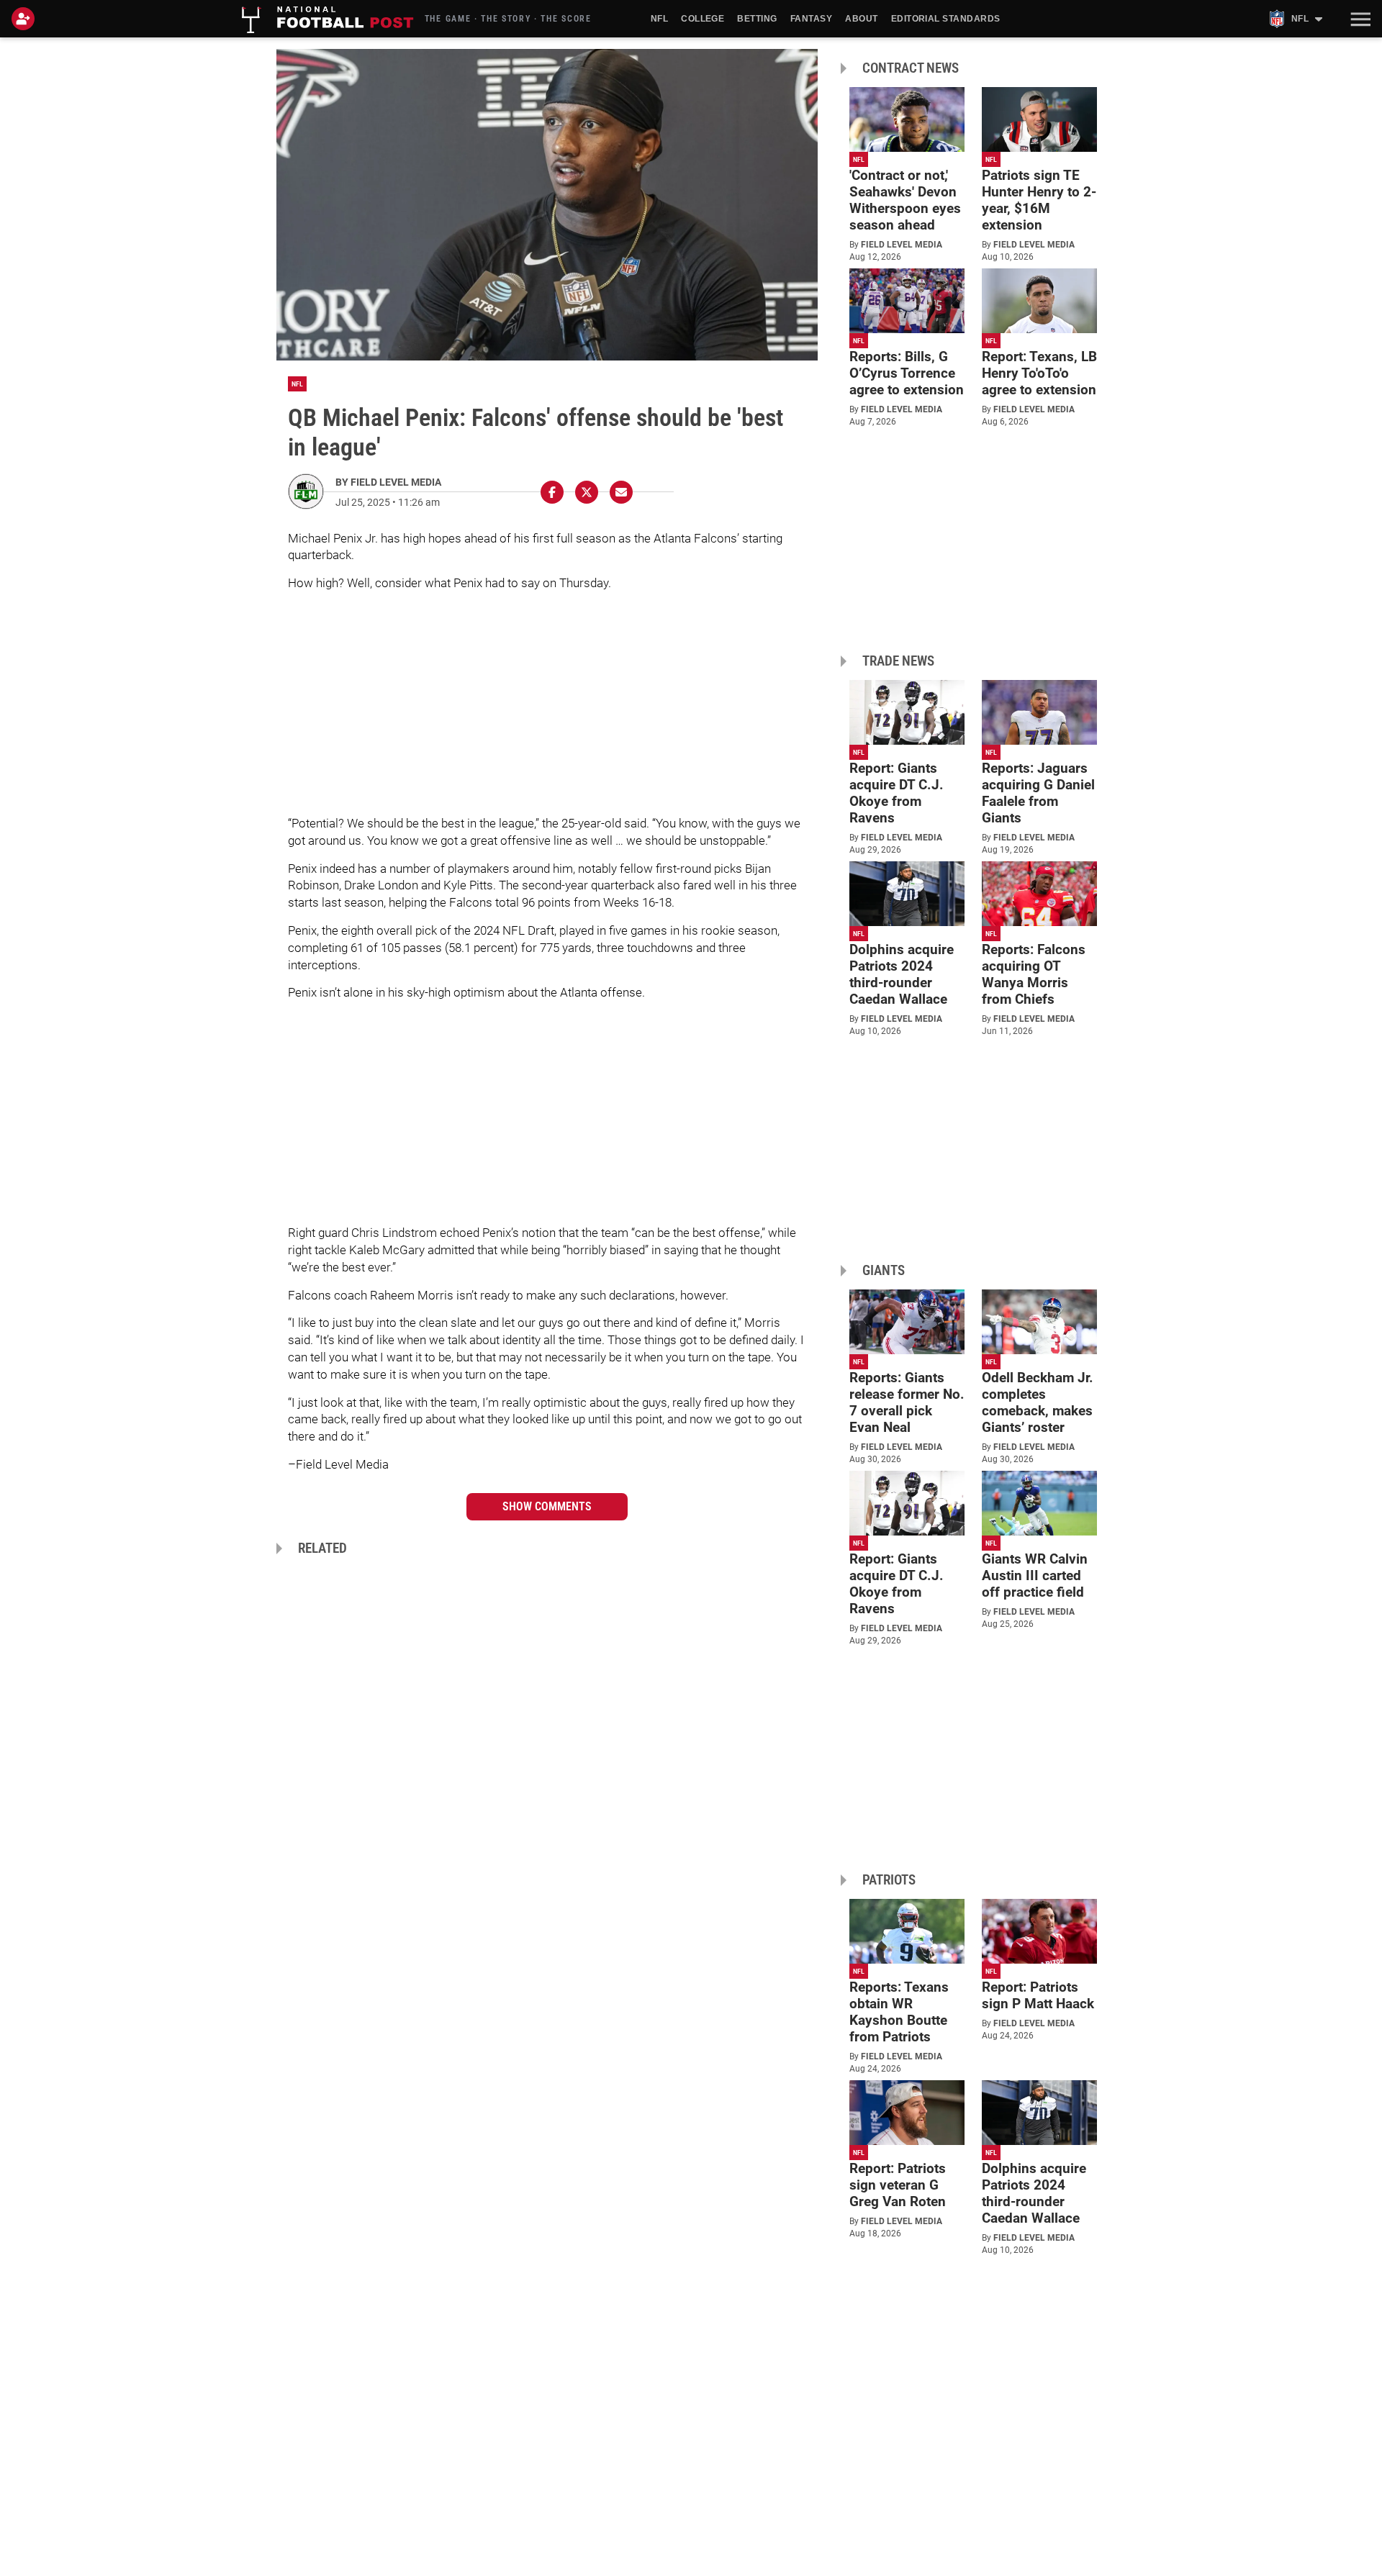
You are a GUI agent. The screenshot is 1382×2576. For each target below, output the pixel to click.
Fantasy (811, 19)
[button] (1359, 19)
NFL (659, 19)
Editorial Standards (946, 19)
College (703, 19)
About (861, 19)
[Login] (26, 19)
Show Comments (547, 1506)
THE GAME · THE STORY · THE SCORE (508, 19)
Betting (757, 19)
